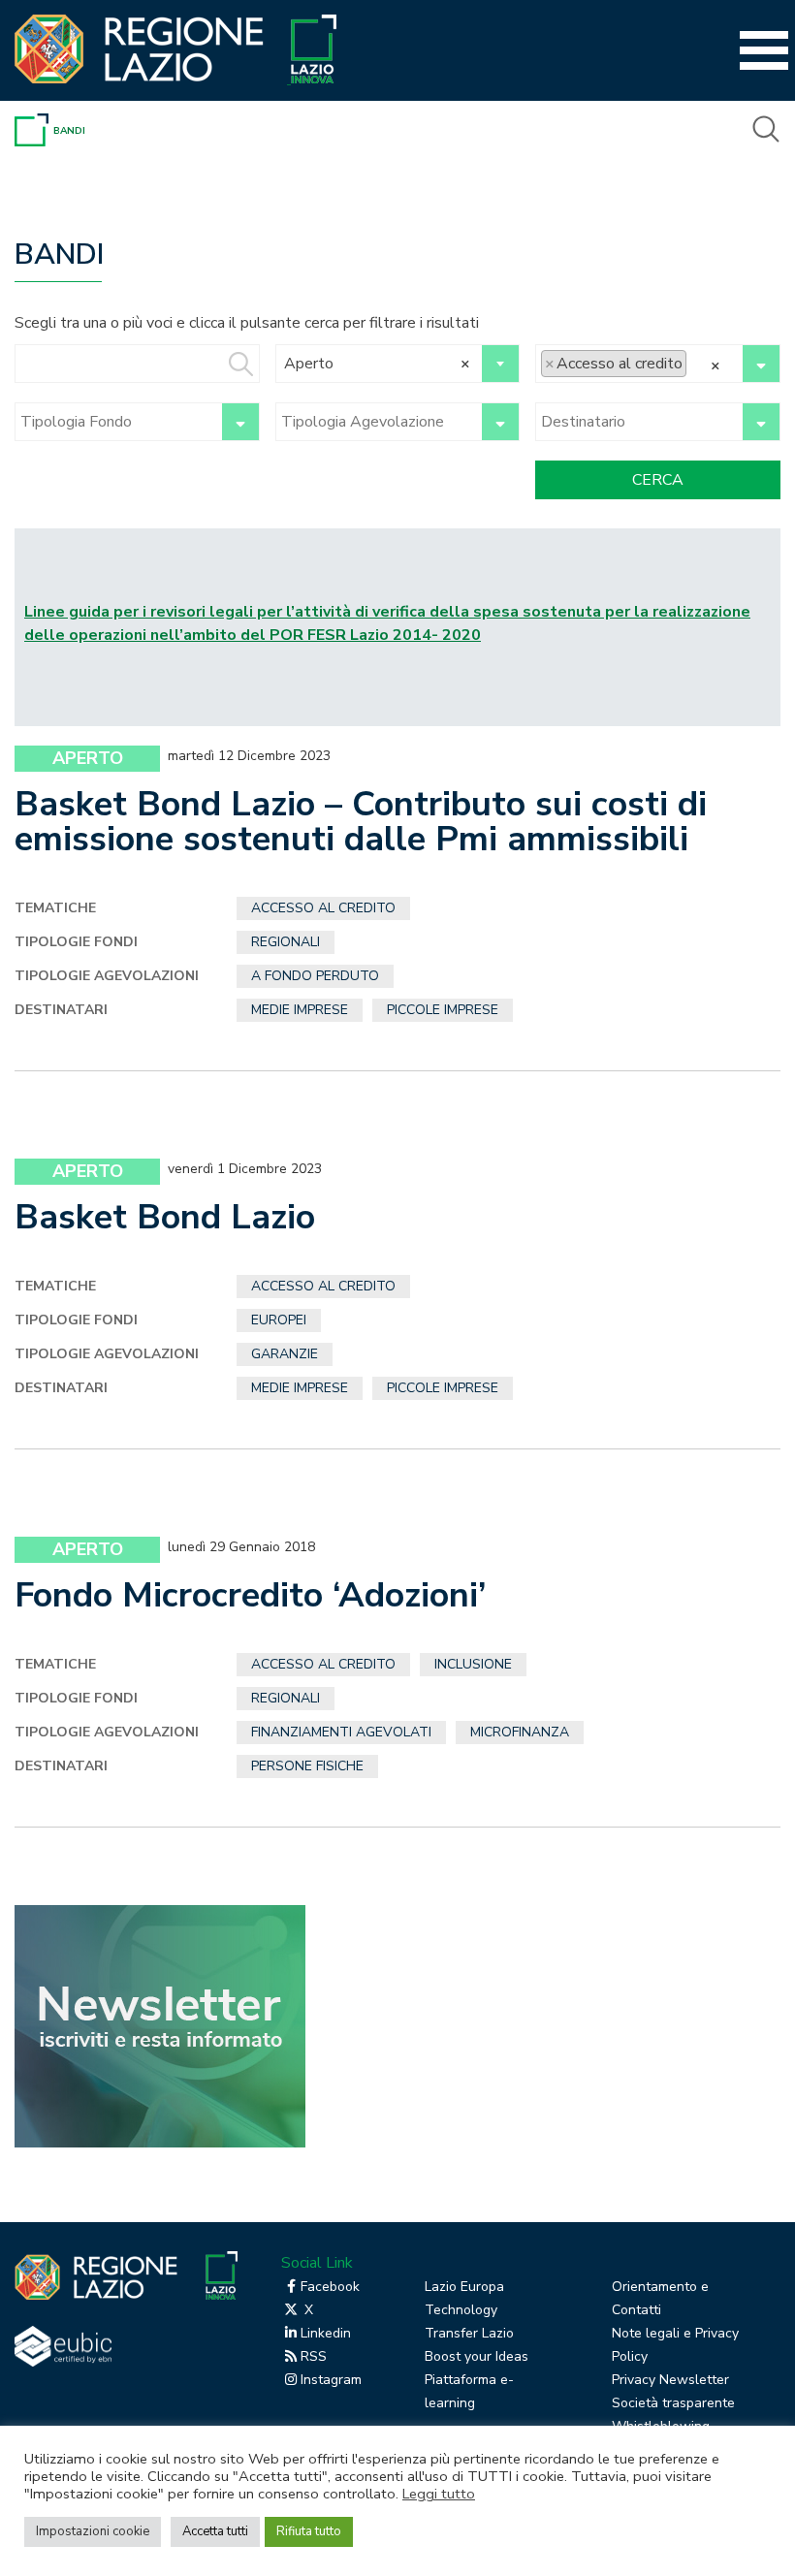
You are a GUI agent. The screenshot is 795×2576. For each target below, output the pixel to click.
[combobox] (398, 364)
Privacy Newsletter (670, 2380)
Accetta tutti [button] (215, 2531)
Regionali (286, 942)
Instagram (331, 2380)
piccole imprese (443, 1010)
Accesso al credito (323, 908)
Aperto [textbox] (378, 364)
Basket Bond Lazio (165, 1217)
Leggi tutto (439, 2494)
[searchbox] (697, 364)
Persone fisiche (307, 1766)
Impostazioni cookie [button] (93, 2531)
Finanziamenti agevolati (341, 1732)
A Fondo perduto (315, 976)
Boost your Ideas (477, 2356)
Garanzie (285, 1354)
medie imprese (300, 1010)
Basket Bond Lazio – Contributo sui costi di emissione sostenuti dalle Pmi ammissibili (361, 822)
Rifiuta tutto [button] (309, 2531)
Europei (279, 1320)
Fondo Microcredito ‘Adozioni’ (250, 1595)
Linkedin (326, 2333)
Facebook (330, 2287)
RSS (314, 2356)
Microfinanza (520, 1732)
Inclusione (473, 1664)
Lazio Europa (464, 2287)
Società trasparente (673, 2403)
